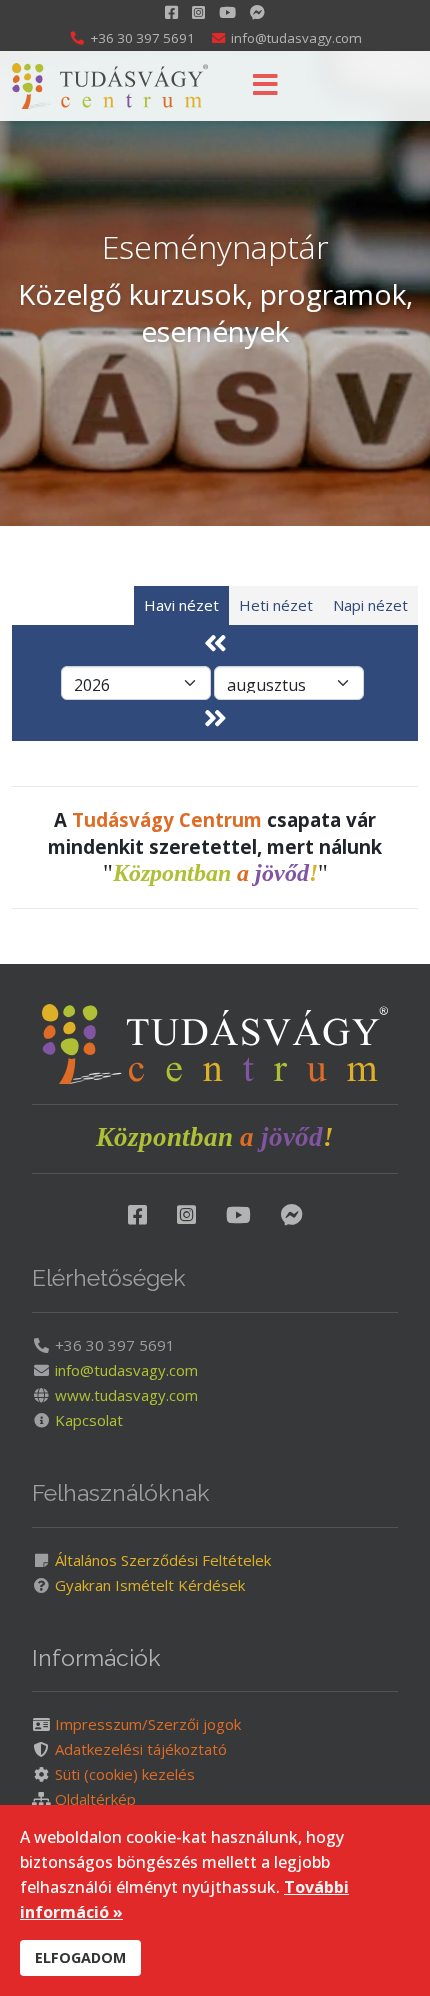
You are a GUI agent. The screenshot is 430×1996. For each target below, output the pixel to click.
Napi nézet (370, 605)
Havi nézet (181, 605)
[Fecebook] (137, 1214)
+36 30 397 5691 (142, 38)
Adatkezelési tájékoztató (139, 1749)
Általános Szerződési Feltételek (161, 1560)
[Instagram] (198, 12)
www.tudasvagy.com (124, 1395)
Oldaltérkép (93, 1799)
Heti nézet (276, 605)
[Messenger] (292, 1214)
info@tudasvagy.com (296, 38)
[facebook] (171, 12)
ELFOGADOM (80, 1957)
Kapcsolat (87, 1420)
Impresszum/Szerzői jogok (146, 1724)
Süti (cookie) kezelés (123, 1774)
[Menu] (265, 86)
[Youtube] (227, 12)
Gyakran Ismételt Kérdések (148, 1585)
